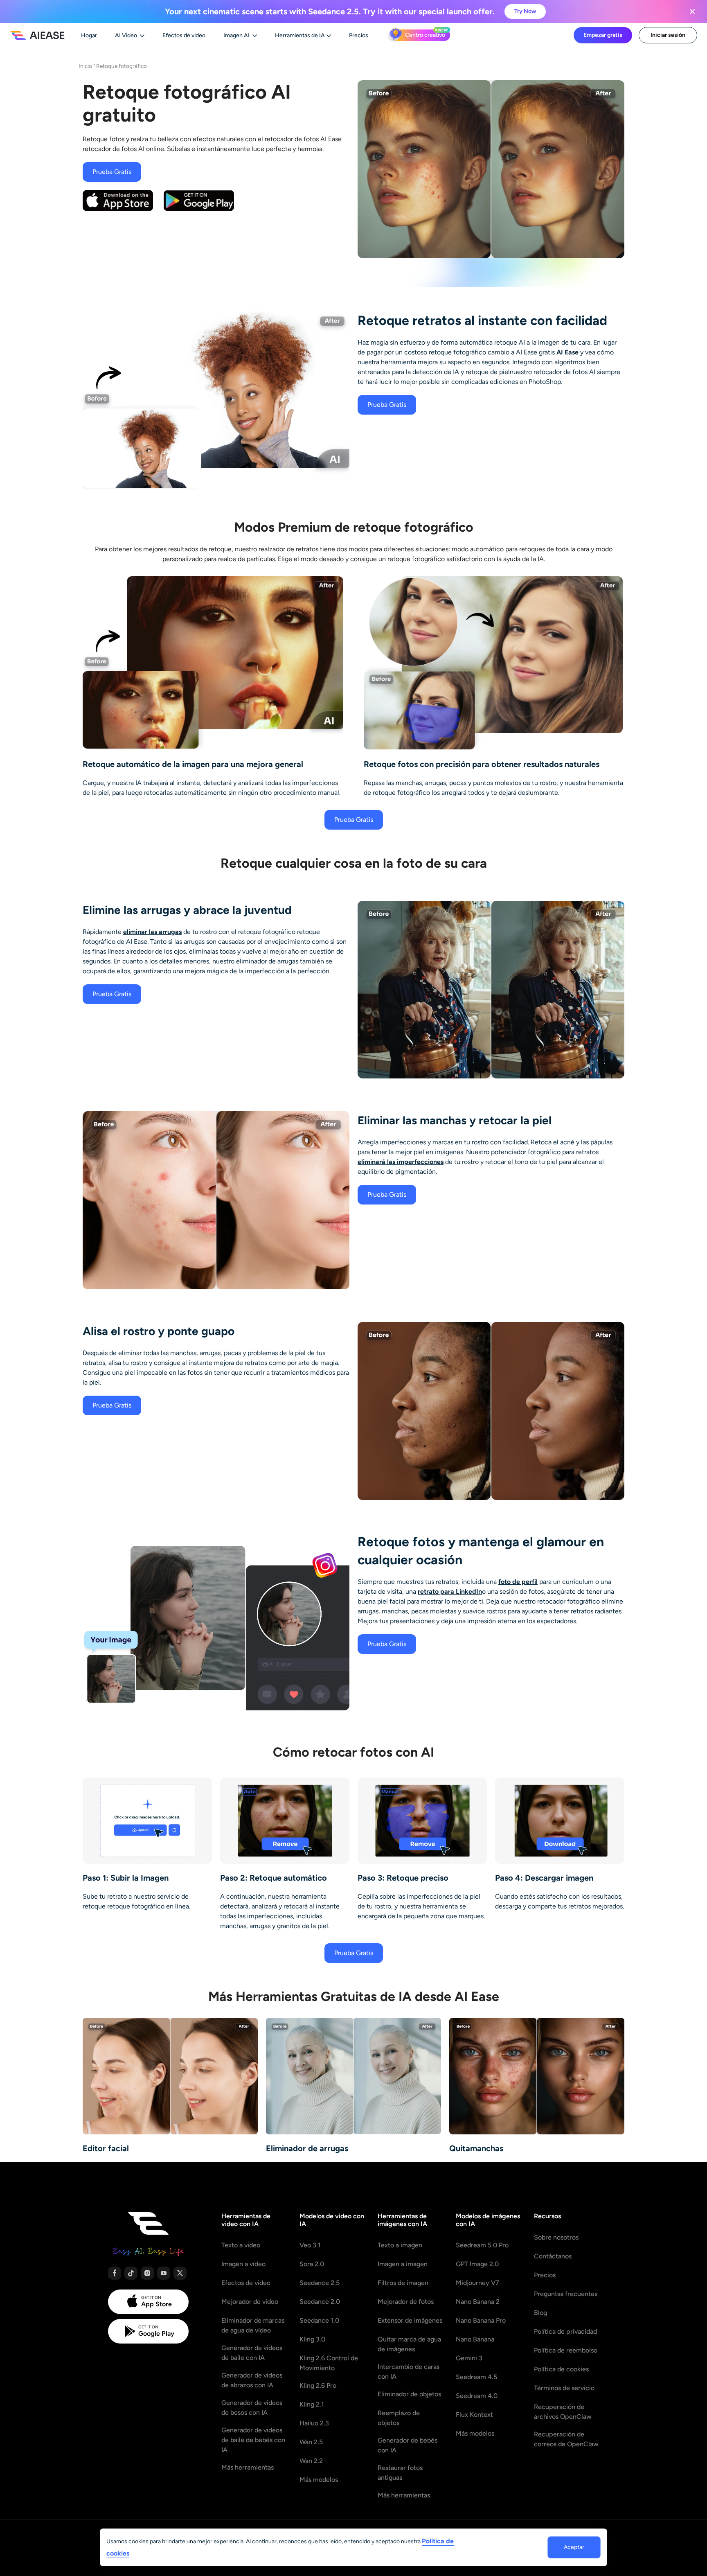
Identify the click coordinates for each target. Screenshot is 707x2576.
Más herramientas (248, 2467)
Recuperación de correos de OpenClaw (566, 2439)
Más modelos (319, 2480)
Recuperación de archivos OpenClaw (563, 2412)
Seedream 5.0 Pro (482, 2245)
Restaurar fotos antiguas (400, 2473)
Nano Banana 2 (478, 2302)
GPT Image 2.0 (477, 2264)
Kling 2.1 (312, 2404)
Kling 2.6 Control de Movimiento (329, 2363)
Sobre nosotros (556, 2237)
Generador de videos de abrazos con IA (252, 2380)
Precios (545, 2275)
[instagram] (147, 2273)
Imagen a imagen (403, 2264)
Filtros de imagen (403, 2283)
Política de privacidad (565, 2331)
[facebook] (115, 2273)
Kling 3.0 (312, 2339)
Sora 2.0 (312, 2264)
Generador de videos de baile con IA (252, 2353)
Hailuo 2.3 (314, 2423)
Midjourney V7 (477, 2283)
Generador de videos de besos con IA (252, 2408)
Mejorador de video (250, 2302)
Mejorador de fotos (406, 2302)
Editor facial (106, 2148)
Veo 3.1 (310, 2245)
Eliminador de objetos (409, 2394)
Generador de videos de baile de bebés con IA (253, 2440)
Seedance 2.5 (320, 2283)
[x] (180, 2273)
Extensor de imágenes (410, 2320)
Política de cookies (561, 2369)
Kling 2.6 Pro (318, 2385)
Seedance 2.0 (320, 2302)
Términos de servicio (564, 2388)
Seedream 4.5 (476, 2377)
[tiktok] (131, 2273)
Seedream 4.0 (477, 2396)
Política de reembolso (566, 2350)
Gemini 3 (469, 2358)
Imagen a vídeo (243, 2264)
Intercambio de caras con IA (409, 2372)
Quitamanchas (476, 2148)
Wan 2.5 (311, 2442)
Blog (540, 2313)
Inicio (85, 66)
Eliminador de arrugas (307, 2148)
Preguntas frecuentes (566, 2294)
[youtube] (164, 2273)
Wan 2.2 (311, 2461)
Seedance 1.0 (319, 2320)
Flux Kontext (474, 2415)
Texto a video (241, 2245)
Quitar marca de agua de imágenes (409, 2344)
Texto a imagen (400, 2245)
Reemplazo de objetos (399, 2418)
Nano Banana (475, 2339)
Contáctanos (553, 2256)
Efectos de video (246, 2283)
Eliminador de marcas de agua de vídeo (253, 2325)
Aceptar (574, 2547)
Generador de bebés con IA (408, 2445)
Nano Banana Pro (481, 2320)
